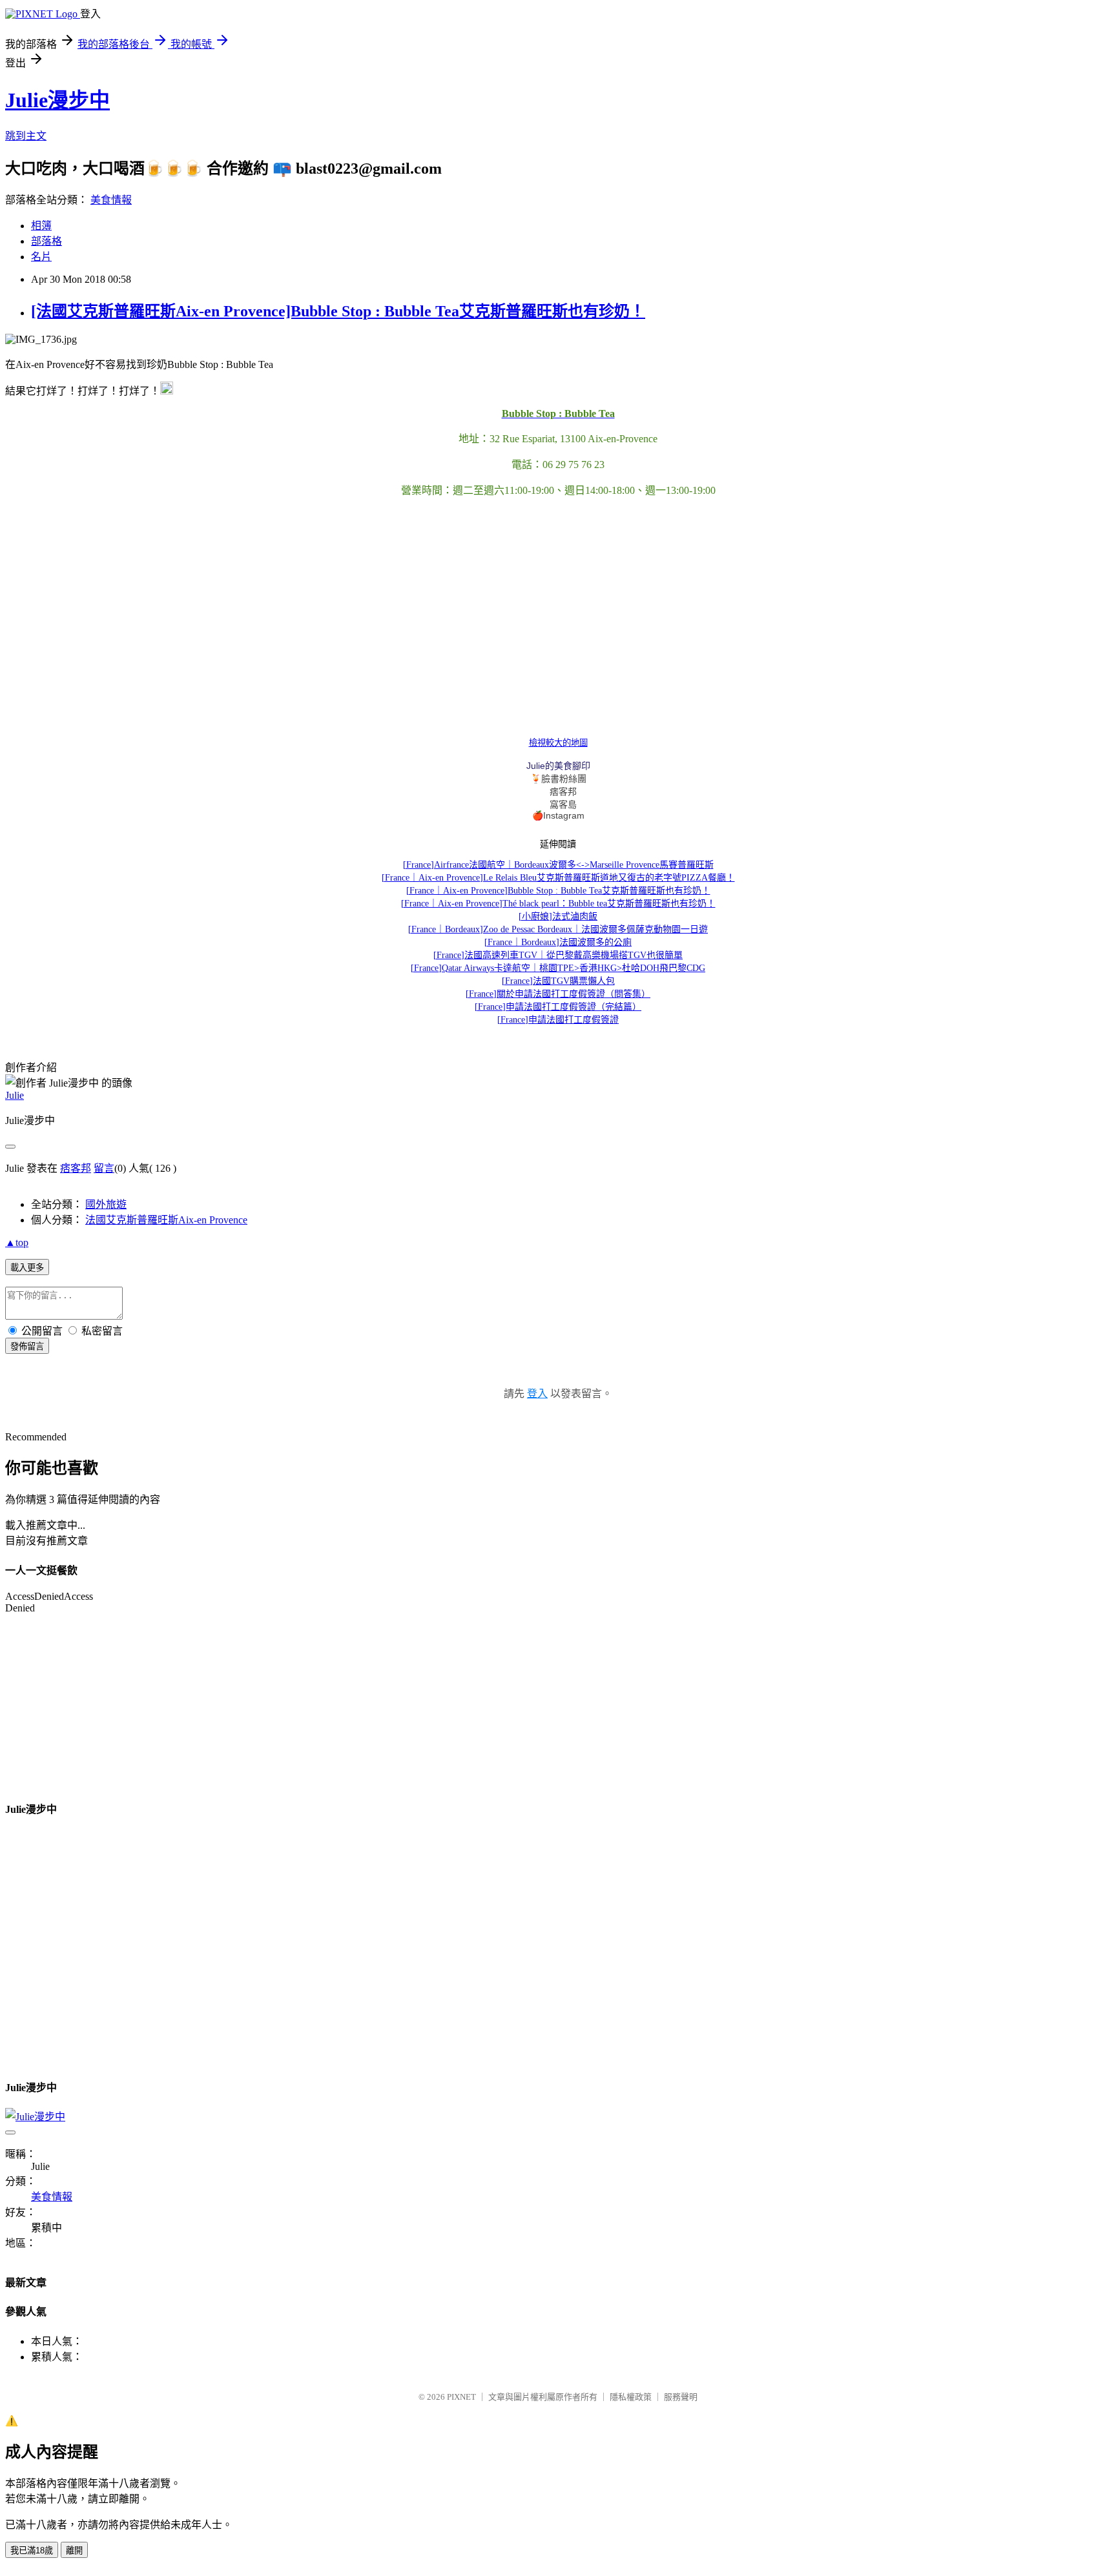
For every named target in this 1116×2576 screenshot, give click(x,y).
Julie (15, 1095)
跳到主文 (26, 136)
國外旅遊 (106, 1204)
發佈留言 (27, 1346)
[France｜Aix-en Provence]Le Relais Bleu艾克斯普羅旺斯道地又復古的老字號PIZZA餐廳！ (558, 878)
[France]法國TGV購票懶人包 (558, 981)
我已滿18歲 (32, 2550)
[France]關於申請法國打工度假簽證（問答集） (558, 994)
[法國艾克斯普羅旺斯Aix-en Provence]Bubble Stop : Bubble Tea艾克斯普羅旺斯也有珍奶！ (338, 311)
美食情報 (111, 200)
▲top (17, 1242)
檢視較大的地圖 (558, 743)
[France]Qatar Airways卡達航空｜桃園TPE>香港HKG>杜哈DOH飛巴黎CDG (558, 968)
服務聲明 (681, 2397)
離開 (74, 2550)
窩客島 (563, 804)
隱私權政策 (631, 2397)
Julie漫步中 (57, 100)
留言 (104, 1168)
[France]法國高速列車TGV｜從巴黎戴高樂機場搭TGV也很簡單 (558, 955)
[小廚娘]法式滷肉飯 (558, 916)
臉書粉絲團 (564, 779)
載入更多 (27, 1268)
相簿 (41, 226)
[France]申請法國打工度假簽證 (558, 1020)
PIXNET (461, 2397)
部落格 (46, 241)
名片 (41, 257)
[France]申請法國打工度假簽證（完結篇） (558, 1007)
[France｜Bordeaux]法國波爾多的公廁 (558, 942)
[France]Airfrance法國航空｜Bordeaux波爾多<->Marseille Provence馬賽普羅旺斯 (558, 865)
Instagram (564, 815)
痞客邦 (563, 792)
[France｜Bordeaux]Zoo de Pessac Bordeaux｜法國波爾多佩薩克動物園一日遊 (558, 929)
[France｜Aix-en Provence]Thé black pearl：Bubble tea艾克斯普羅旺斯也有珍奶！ (558, 904)
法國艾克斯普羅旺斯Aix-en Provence (166, 1220)
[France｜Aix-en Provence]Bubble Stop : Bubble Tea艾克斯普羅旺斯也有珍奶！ (558, 891)
